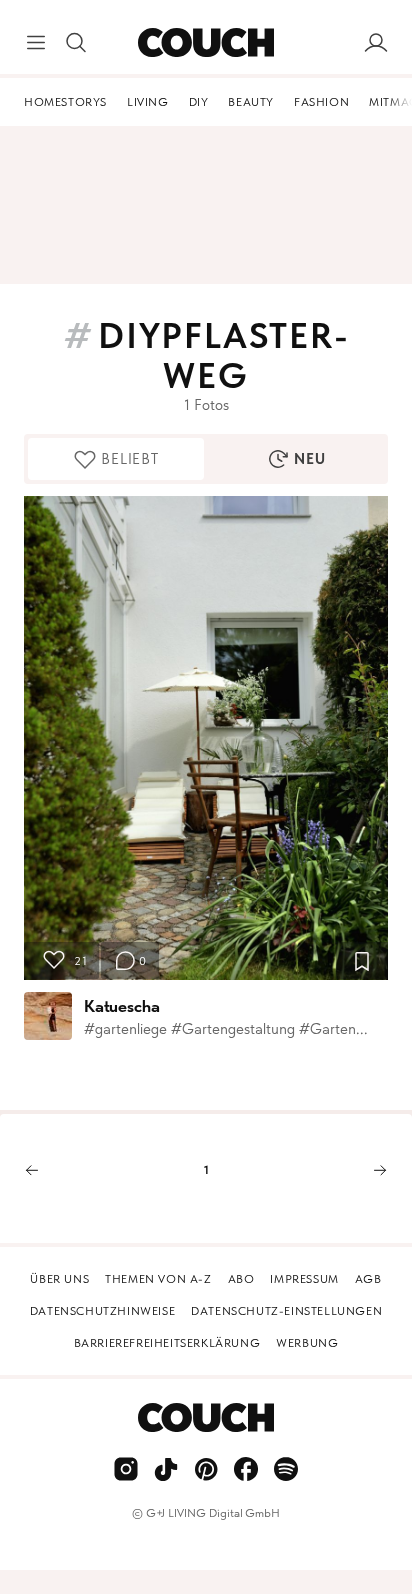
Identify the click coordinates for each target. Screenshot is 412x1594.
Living (148, 102)
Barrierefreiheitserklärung (167, 1343)
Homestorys (65, 102)
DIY (199, 102)
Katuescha (121, 1006)
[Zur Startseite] (205, 43)
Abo (241, 1279)
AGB (368, 1279)
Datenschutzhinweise (102, 1311)
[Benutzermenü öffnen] (376, 43)
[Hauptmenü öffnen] (36, 43)
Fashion (321, 102)
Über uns (59, 1279)
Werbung (307, 1343)
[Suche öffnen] (76, 43)
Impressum (304, 1279)
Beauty (251, 102)
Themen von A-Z (158, 1279)
